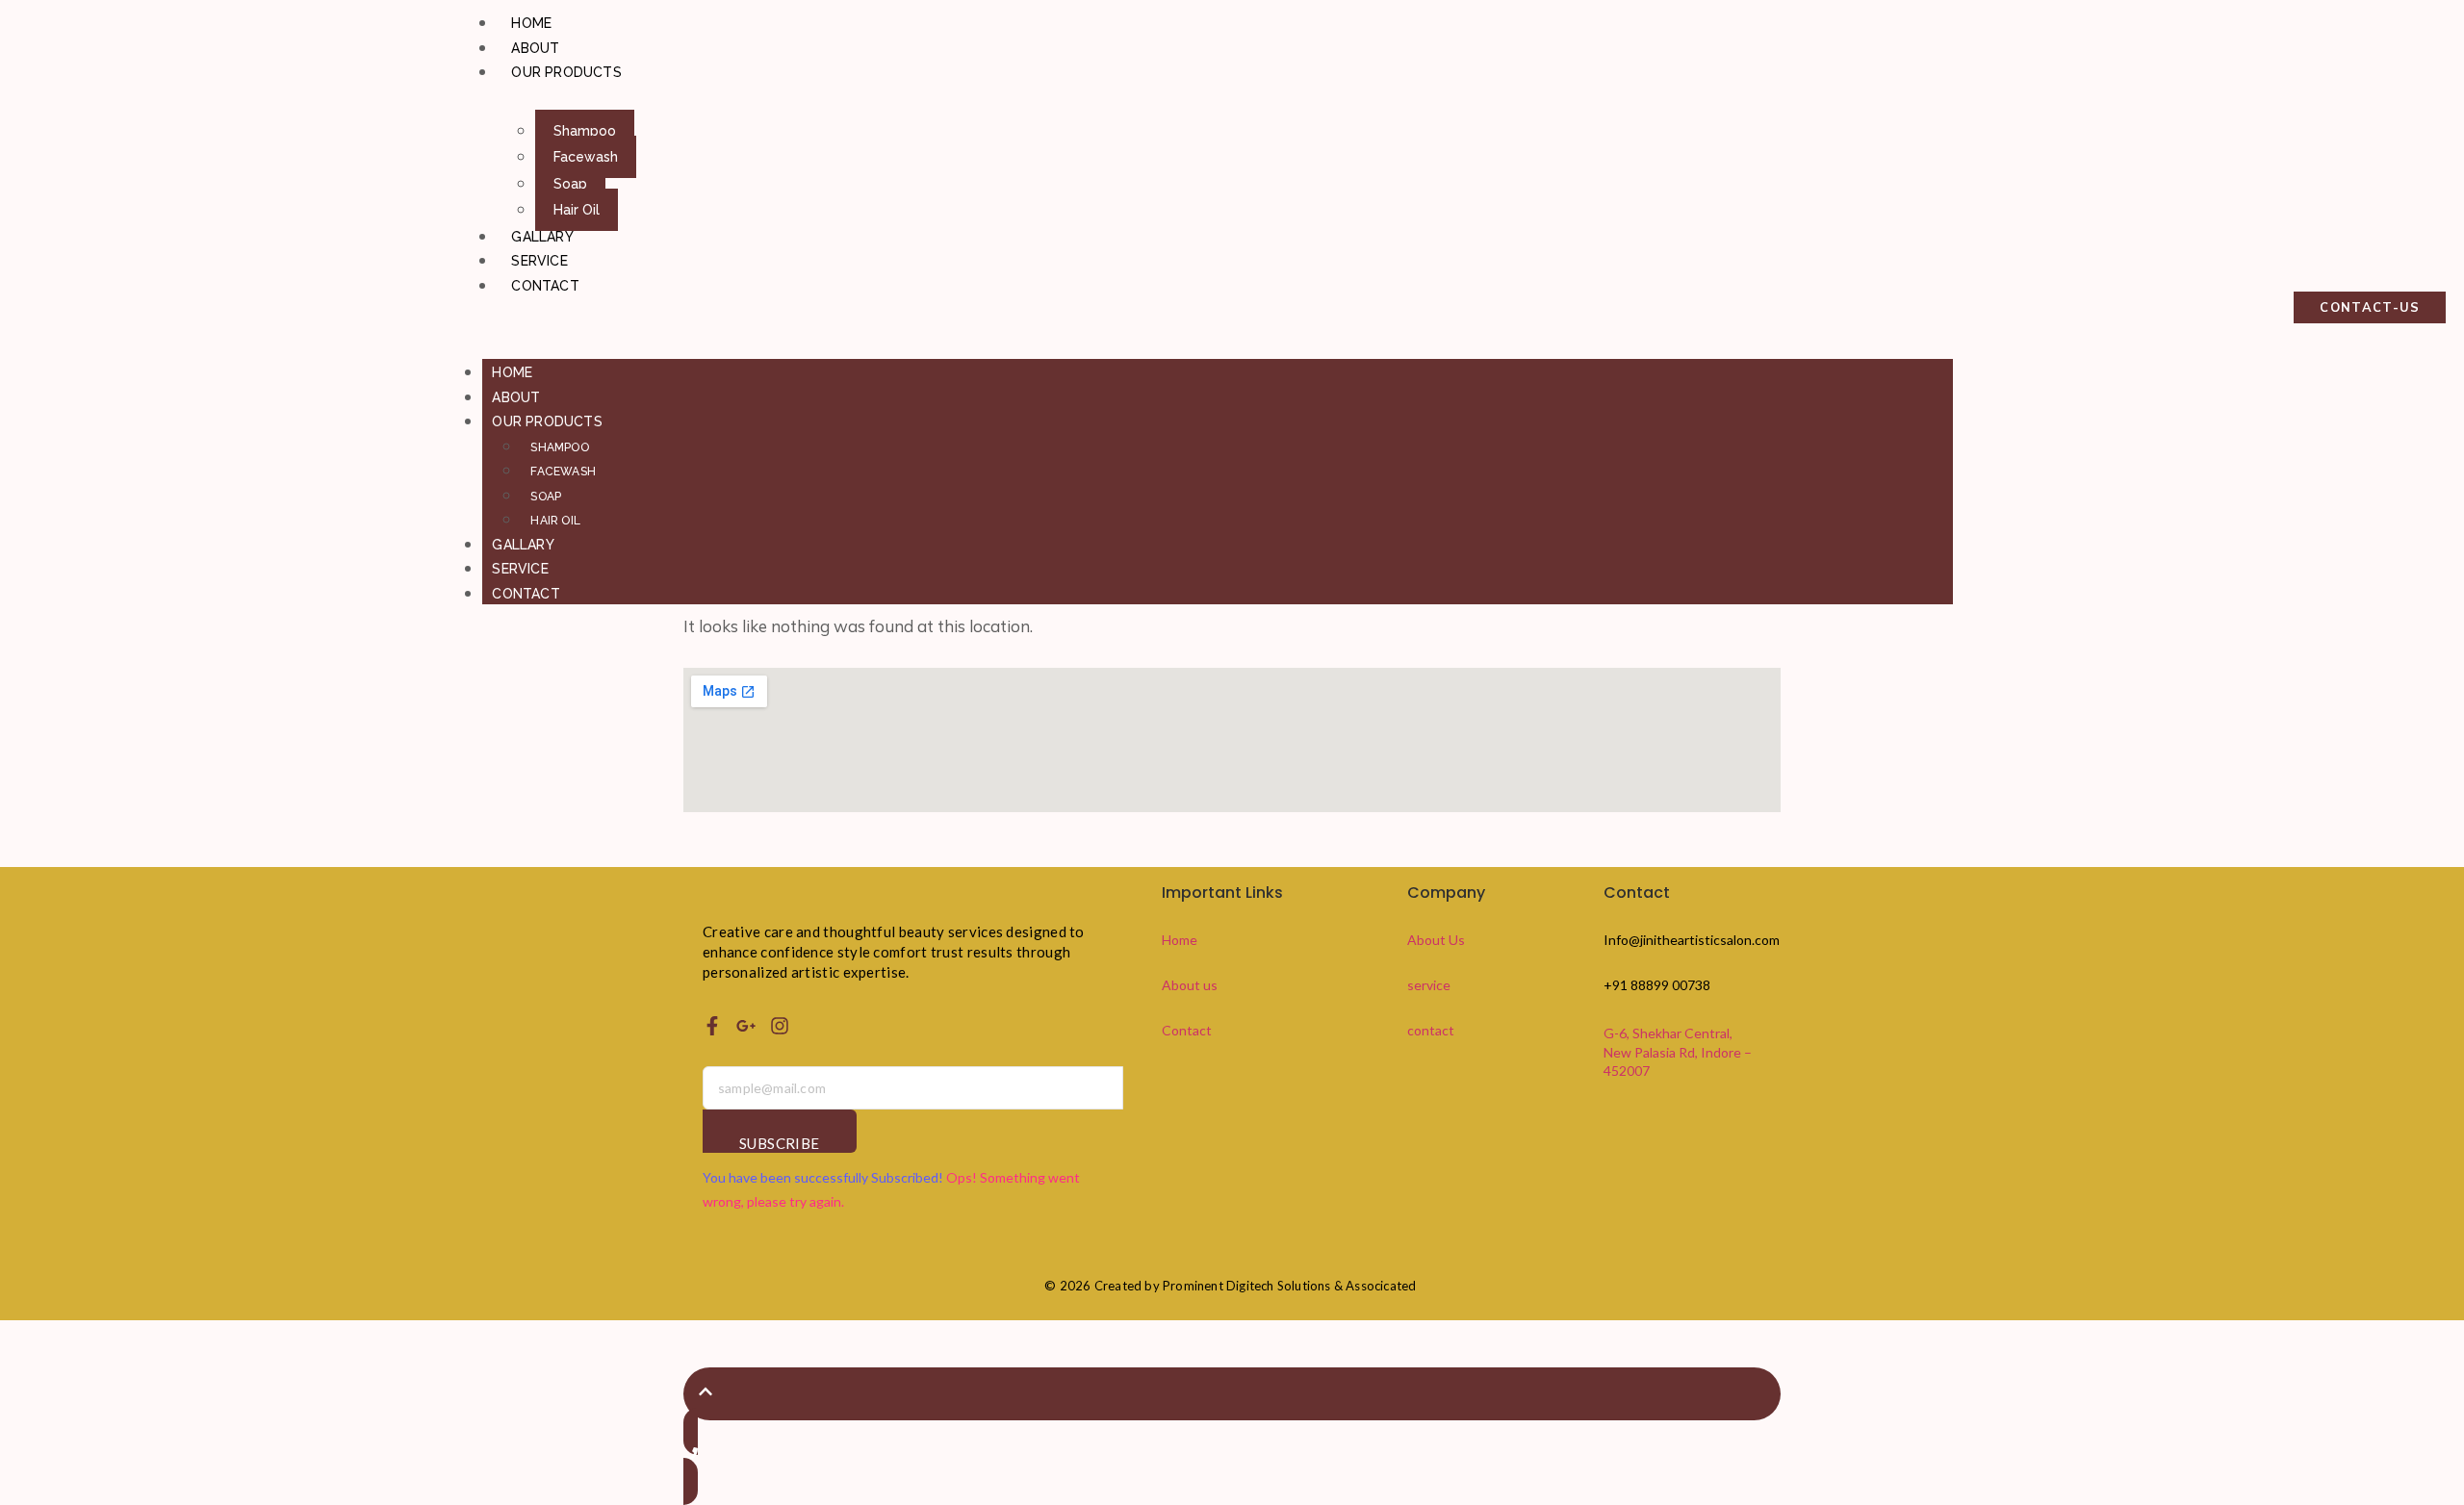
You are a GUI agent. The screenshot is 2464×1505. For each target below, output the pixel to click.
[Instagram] (780, 1026)
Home (531, 23)
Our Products (566, 72)
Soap (570, 184)
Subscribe (780, 1143)
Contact (1187, 1030)
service (539, 261)
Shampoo (585, 131)
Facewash (586, 157)
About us (1190, 985)
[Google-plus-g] (746, 1026)
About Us (1436, 940)
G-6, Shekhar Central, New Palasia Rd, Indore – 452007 (1678, 1052)
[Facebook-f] (712, 1026)
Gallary (542, 237)
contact (545, 286)
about (535, 48)
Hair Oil (577, 210)
